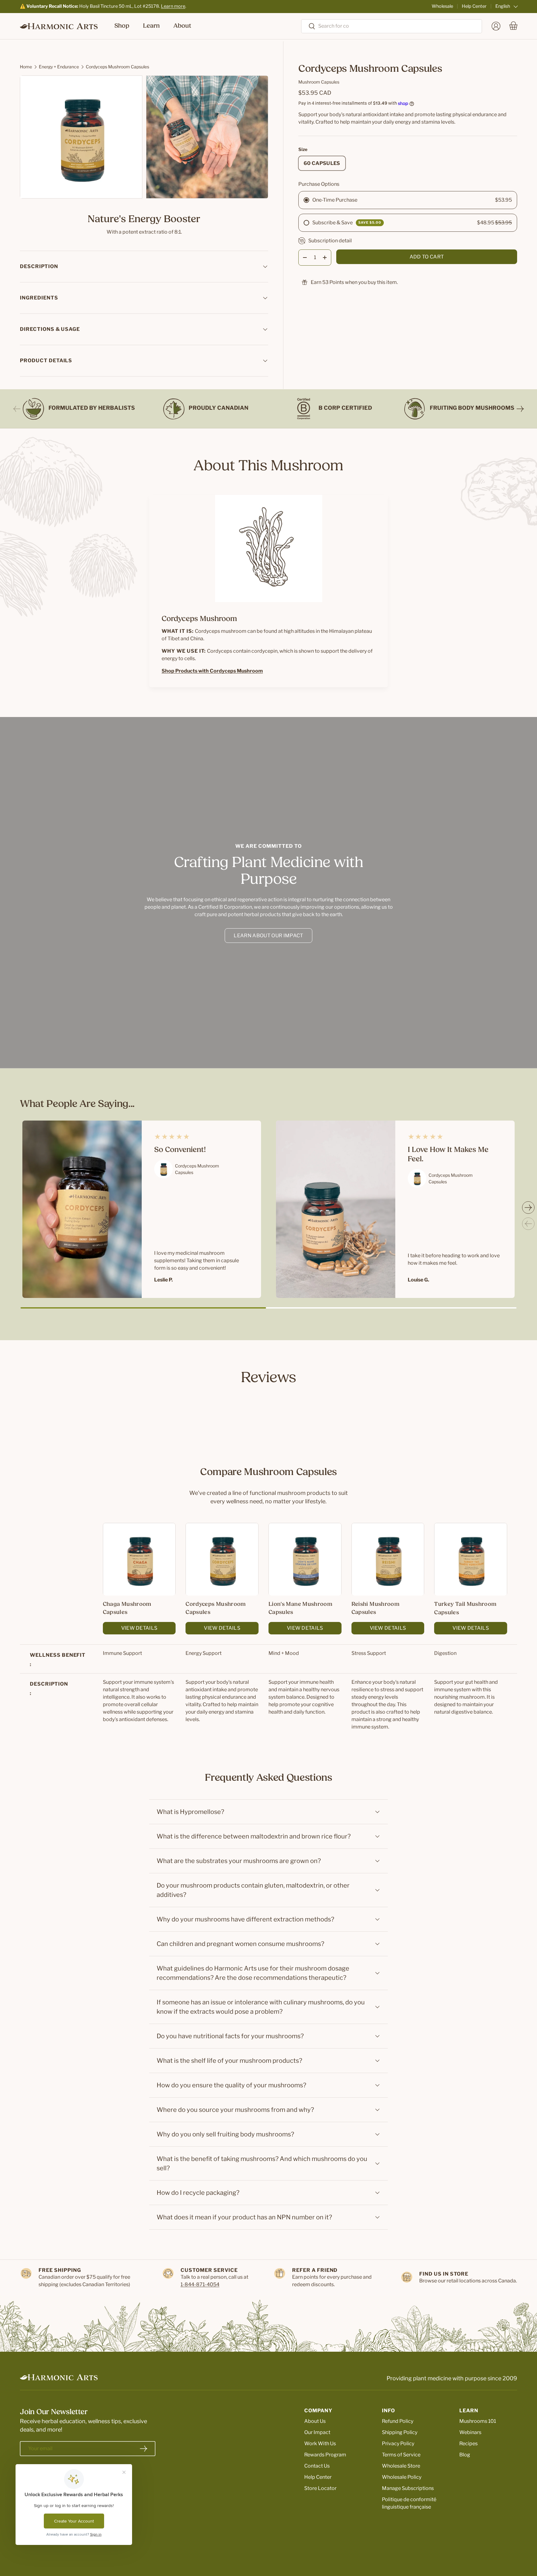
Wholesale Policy (402, 2477)
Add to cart (427, 257)
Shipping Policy (400, 2432)
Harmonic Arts (51, 2553)
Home (26, 67)
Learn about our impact (268, 936)
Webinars (470, 2432)
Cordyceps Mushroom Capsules (117, 67)
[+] (325, 258)
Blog (465, 2455)
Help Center (474, 6)
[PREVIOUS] (17, 409)
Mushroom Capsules (319, 82)
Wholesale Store (401, 2466)
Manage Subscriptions (408, 2488)
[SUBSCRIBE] (144, 2449)
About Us (315, 2421)
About (182, 26)
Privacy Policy (398, 2444)
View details (139, 1628)
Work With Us (320, 2444)
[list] (146, 139)
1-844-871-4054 (200, 2284)
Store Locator (320, 2488)
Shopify (310, 2553)
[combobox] (392, 26)
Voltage (331, 2553)
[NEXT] (520, 409)
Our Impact (317, 2432)
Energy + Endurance (59, 67)
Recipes (468, 2444)
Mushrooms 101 (478, 2421)
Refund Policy (398, 2421)
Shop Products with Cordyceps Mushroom (212, 671)
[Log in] (496, 26)
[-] (305, 258)
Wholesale (442, 6)
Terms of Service (401, 2455)
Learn (151, 26)
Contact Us (317, 2466)
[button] (513, 26)
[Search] (308, 27)
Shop (122, 26)
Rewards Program (325, 2455)
